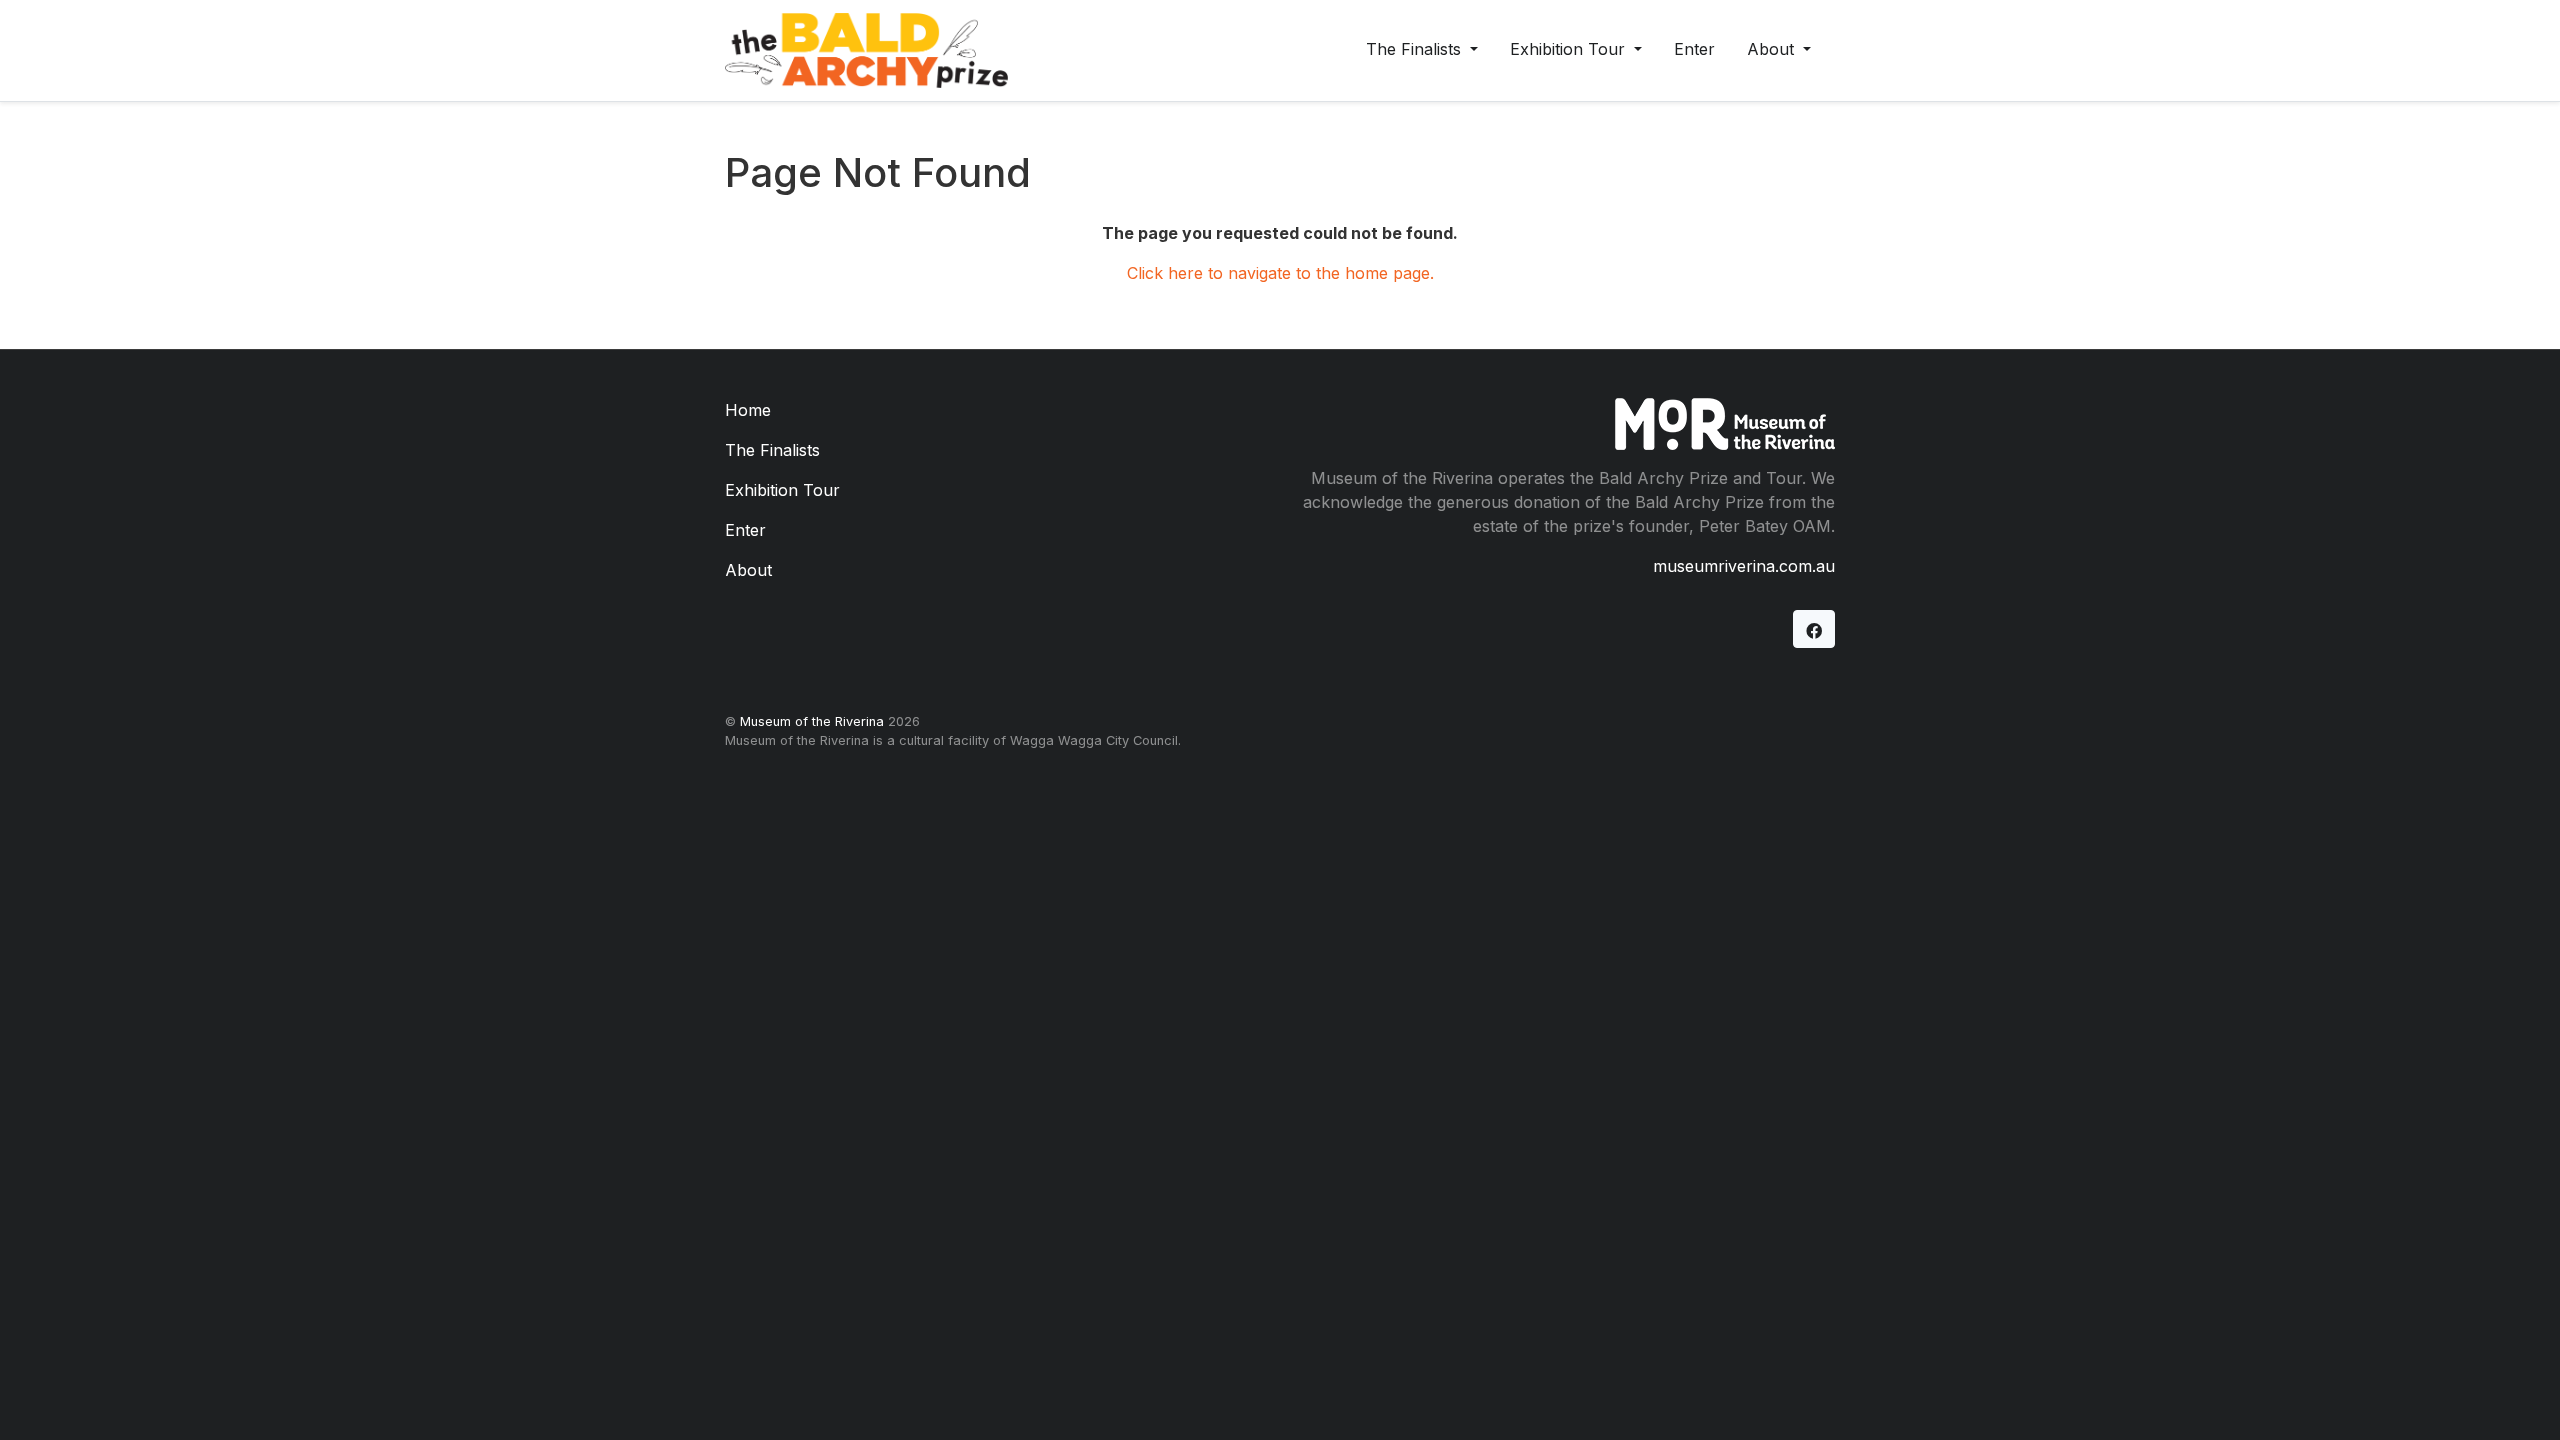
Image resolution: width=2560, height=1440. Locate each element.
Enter (1694, 49)
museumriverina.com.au (1744, 566)
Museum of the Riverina (812, 721)
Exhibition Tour (1570, 49)
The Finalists (1416, 49)
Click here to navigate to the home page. (1280, 273)
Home (748, 410)
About (1773, 49)
